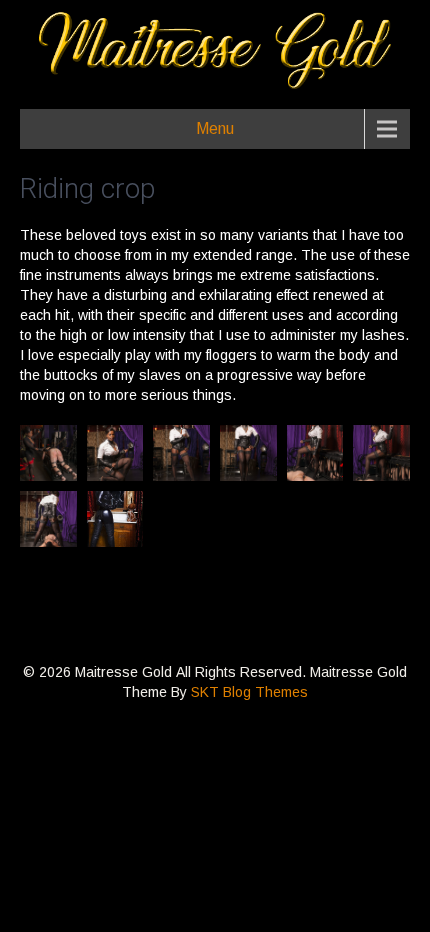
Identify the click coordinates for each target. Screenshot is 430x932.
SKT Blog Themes (249, 692)
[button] (48, 453)
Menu (215, 128)
